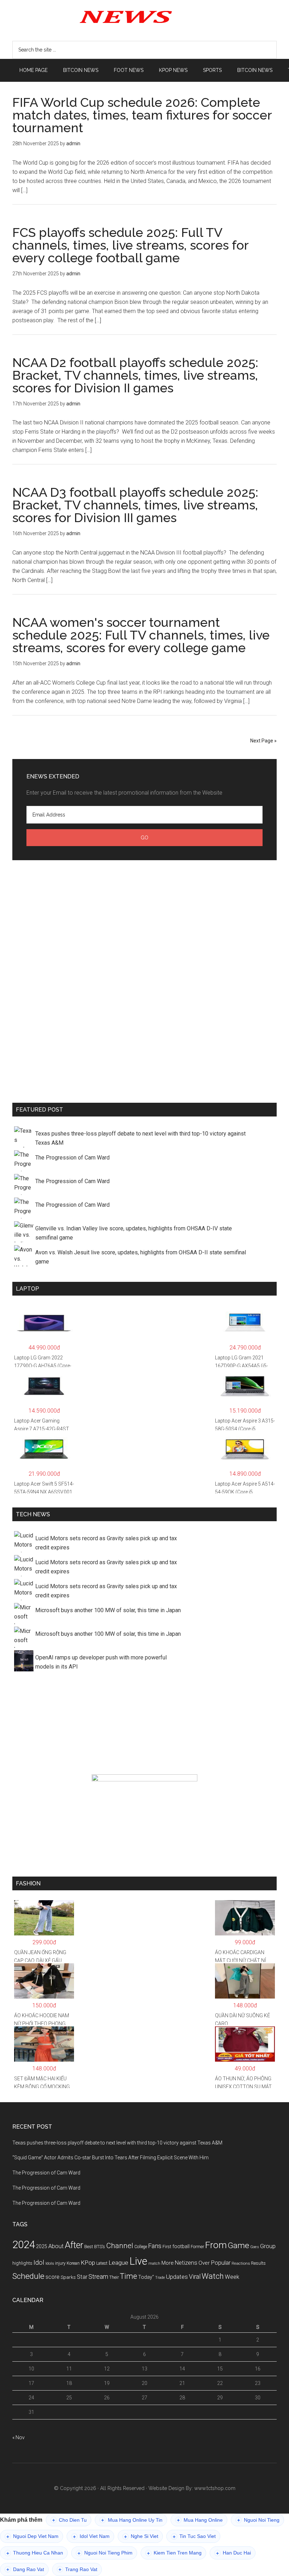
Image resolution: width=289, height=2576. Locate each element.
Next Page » (263, 741)
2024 (24, 2245)
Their (114, 2277)
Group (268, 2246)
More (168, 2263)
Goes (255, 2247)
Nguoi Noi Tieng (258, 2520)
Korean (73, 2263)
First (167, 2247)
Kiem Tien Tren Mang (174, 2553)
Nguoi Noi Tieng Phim (105, 2553)
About (56, 2246)
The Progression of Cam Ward (72, 1158)
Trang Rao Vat (78, 2569)
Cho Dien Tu (69, 2520)
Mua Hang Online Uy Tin (132, 2520)
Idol (39, 2263)
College (141, 2247)
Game (238, 2245)
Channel (120, 2246)
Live (138, 2261)
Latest (102, 2263)
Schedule (28, 2276)
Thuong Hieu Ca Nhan (35, 2553)
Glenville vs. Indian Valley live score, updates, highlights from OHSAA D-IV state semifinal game (134, 1233)
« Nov (19, 2437)
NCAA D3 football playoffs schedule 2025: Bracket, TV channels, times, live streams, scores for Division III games (135, 505)
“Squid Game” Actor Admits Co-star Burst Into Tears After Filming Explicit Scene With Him (110, 2158)
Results (258, 2263)
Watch (213, 2276)
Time (128, 2276)
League (118, 2263)
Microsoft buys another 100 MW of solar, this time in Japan (108, 1610)
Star (82, 2277)
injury (60, 2263)
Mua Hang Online (200, 2520)
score (53, 2277)
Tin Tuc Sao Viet (194, 2536)
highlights (22, 2263)
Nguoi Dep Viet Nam (32, 2536)
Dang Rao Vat (25, 2569)
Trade (160, 2278)
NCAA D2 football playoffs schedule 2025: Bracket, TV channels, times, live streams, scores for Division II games (135, 375)
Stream (98, 2277)
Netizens (186, 2263)
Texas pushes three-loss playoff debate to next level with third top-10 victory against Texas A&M (140, 1138)
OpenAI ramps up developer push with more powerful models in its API (101, 1662)
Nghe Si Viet (141, 2536)
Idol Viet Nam (91, 2536)
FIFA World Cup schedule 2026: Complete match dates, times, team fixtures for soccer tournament (142, 115)
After (74, 2245)
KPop (88, 2263)
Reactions (241, 2263)
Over (204, 2263)
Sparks (68, 2277)
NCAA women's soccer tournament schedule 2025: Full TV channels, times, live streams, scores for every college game (141, 635)
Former (197, 2247)
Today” (146, 2277)
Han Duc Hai (233, 2553)
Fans (155, 2246)
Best (89, 2247)
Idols (50, 2263)
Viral (195, 2277)
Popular (221, 2263)
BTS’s (100, 2247)
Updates (177, 2277)
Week (232, 2277)
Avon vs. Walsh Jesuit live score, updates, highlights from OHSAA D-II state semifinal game (141, 1257)
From (216, 2245)
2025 (42, 2246)
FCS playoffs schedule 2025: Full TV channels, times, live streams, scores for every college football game (130, 245)
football (181, 2246)
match (154, 2263)
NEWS (144, 16)
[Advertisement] (144, 980)
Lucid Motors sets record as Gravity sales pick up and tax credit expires (106, 1543)
